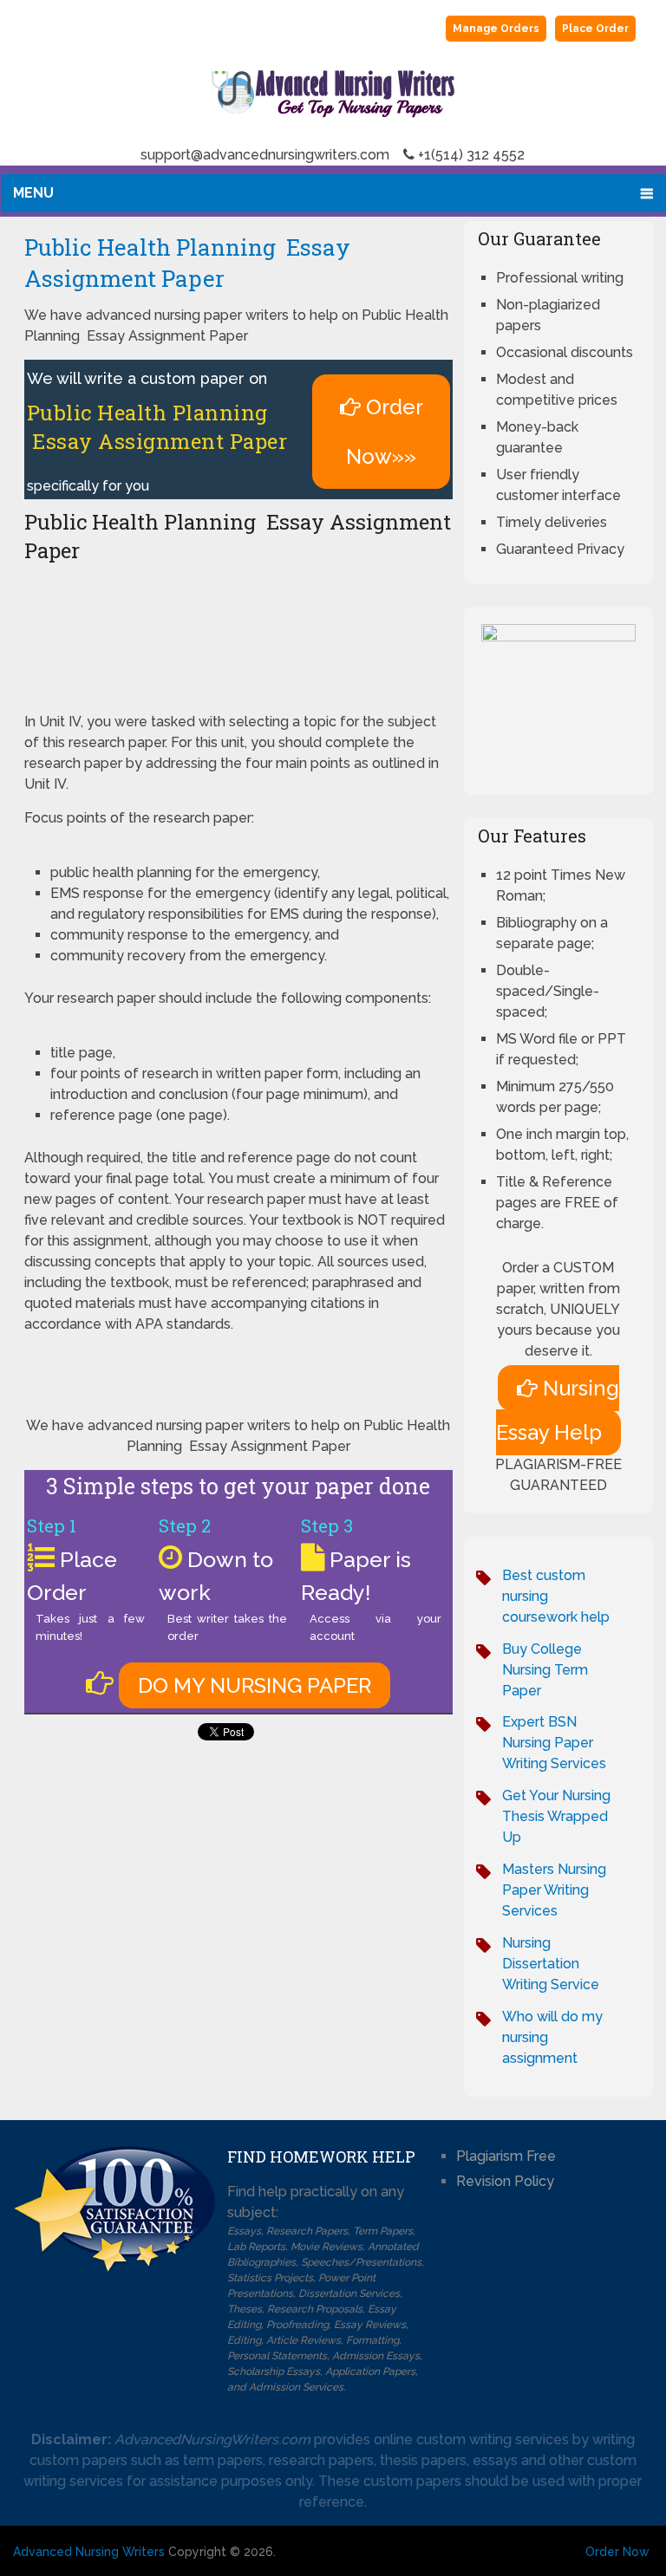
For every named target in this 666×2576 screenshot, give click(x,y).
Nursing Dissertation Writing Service (551, 1964)
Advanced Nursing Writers (89, 2552)
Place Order (595, 29)
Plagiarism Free (506, 2156)
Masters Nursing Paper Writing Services (554, 1890)
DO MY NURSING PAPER (255, 1685)
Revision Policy (505, 2181)
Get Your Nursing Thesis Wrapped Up (556, 1816)
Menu (33, 193)
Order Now (617, 2552)
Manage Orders (496, 29)
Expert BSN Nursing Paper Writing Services (554, 1743)
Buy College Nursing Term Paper (545, 1670)
